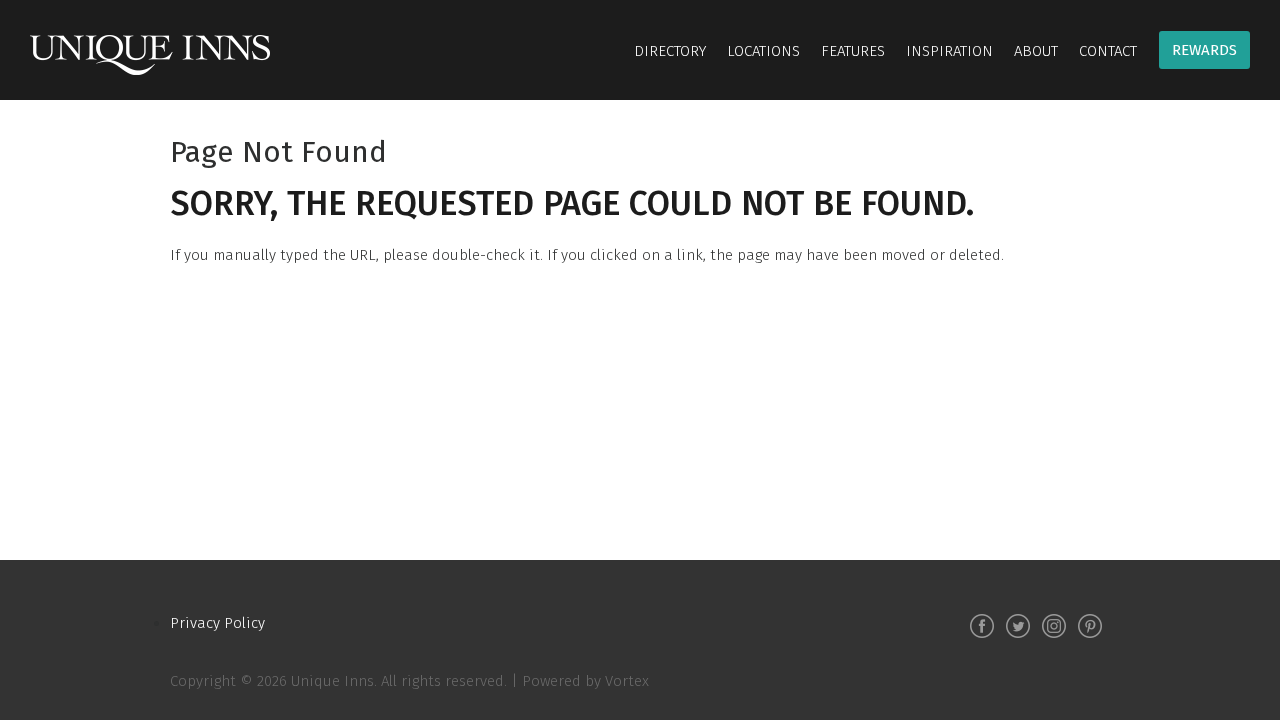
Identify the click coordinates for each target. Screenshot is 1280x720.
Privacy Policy (217, 623)
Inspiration (949, 51)
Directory (670, 51)
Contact (1108, 51)
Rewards (1204, 50)
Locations (763, 51)
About (1036, 51)
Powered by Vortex (585, 681)
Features (853, 51)
